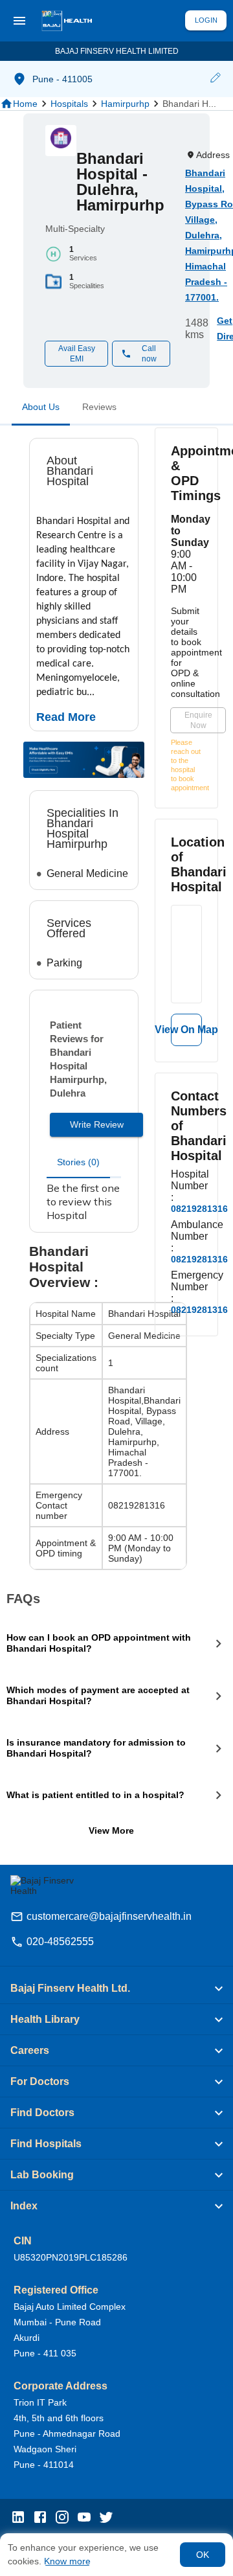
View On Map (186, 1030)
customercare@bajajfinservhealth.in (109, 1916)
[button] (215, 79)
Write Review (97, 1124)
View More (111, 1830)
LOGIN (206, 20)
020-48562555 (60, 1942)
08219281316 (199, 1209)
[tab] (41, 409)
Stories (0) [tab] (78, 1162)
